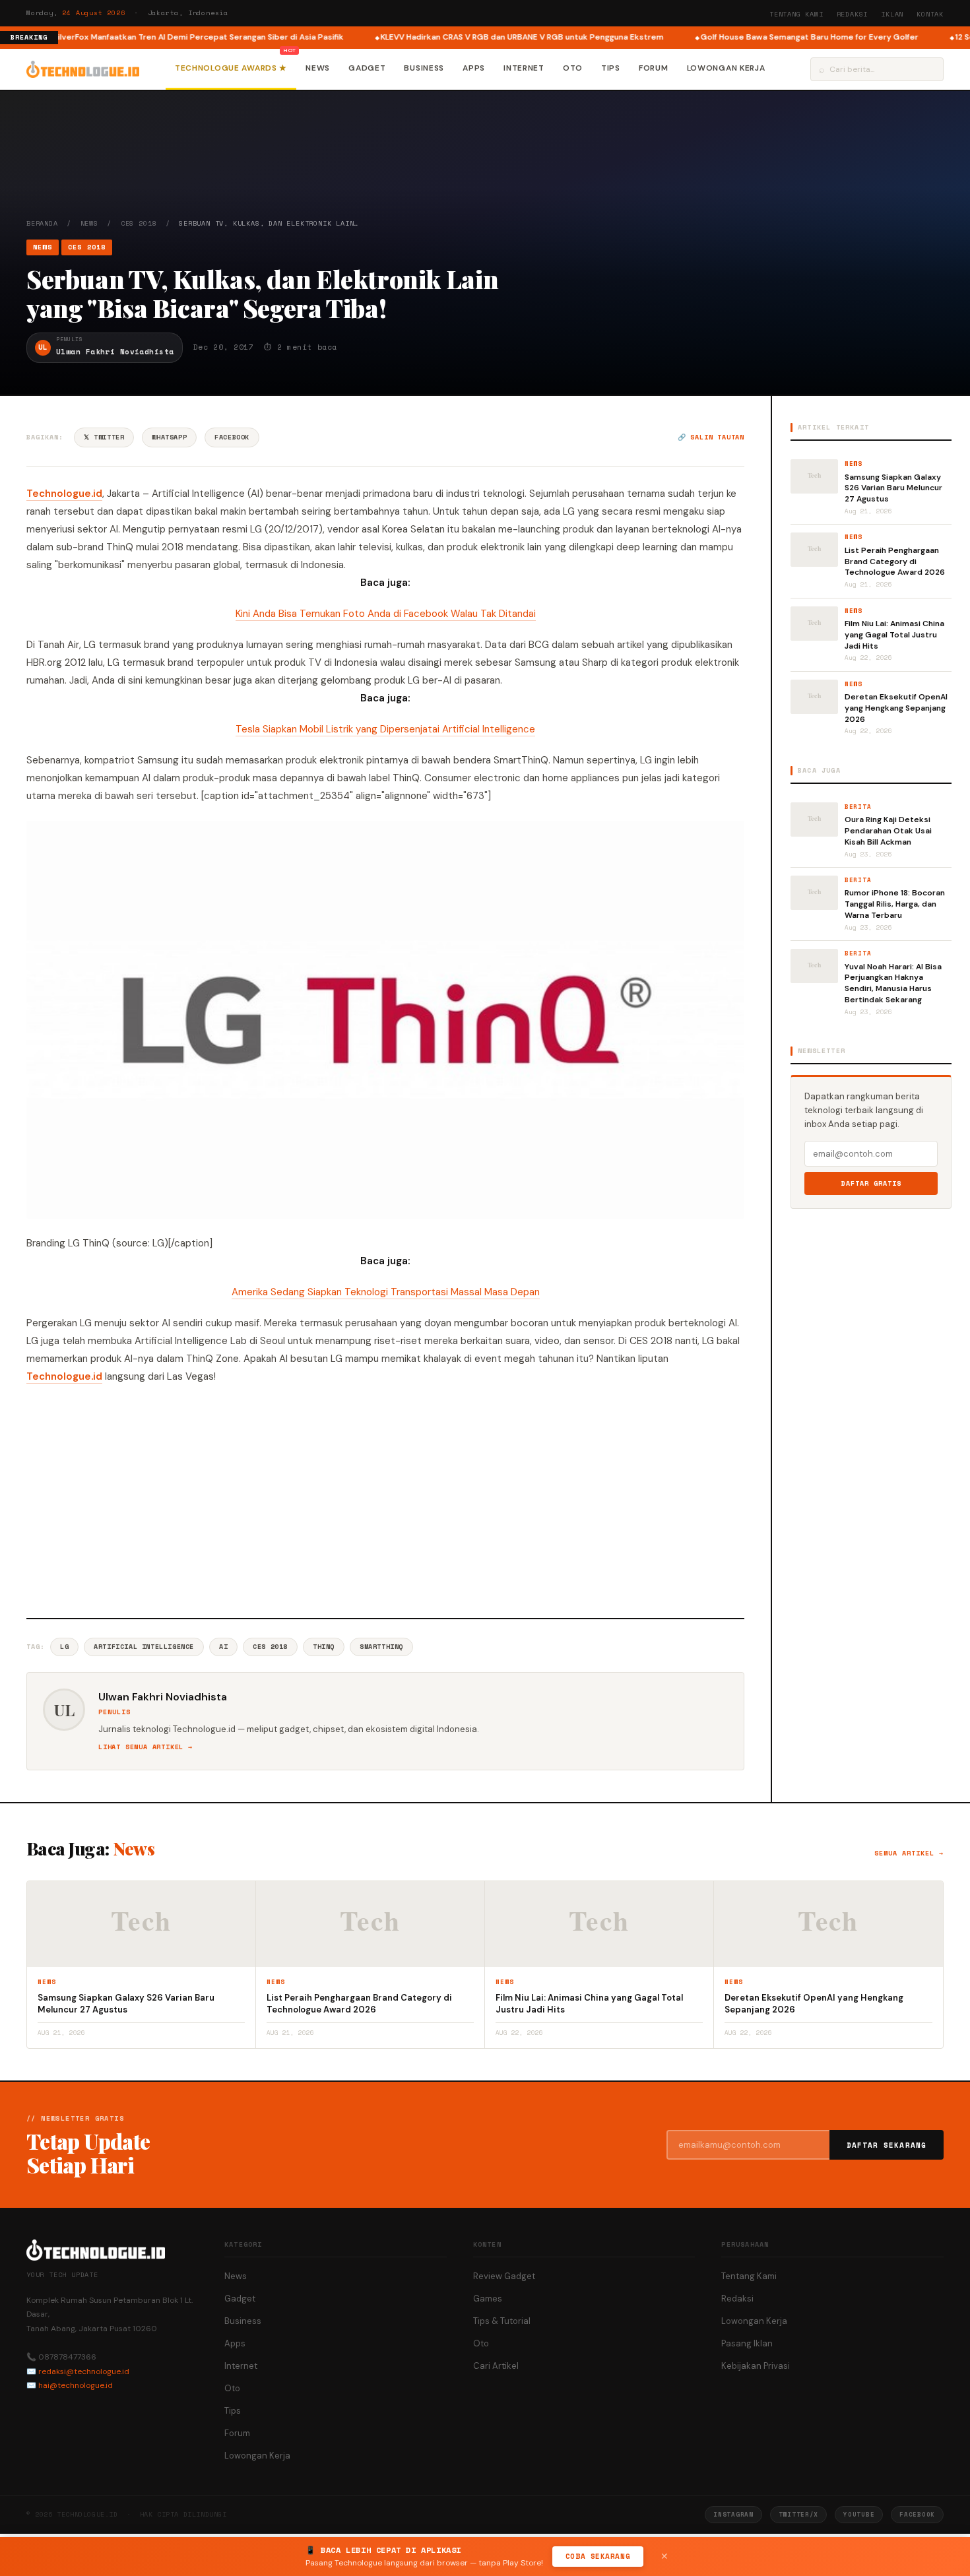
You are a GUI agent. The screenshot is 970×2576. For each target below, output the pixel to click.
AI (223, 1647)
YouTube (859, 2514)
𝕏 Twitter (104, 437)
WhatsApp (169, 437)
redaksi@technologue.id (84, 2371)
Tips (611, 68)
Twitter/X (798, 2514)
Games (488, 2299)
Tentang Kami (796, 14)
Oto (573, 68)
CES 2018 (139, 223)
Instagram (733, 2514)
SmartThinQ (381, 1647)
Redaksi (853, 14)
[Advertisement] (385, 1499)
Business (424, 68)
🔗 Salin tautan (711, 437)
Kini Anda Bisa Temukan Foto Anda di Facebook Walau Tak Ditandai (386, 614)
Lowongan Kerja (726, 68)
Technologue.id (64, 494)
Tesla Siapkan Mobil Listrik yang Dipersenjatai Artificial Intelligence (385, 729)
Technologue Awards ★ (231, 68)
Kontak (930, 14)
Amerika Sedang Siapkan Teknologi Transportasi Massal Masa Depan (386, 1292)
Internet (524, 68)
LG (64, 1647)
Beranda (42, 223)
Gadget (367, 68)
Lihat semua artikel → (145, 1747)
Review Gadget (504, 2276)
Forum (654, 68)
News (318, 68)
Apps (474, 68)
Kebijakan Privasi (756, 2366)
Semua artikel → (909, 1853)
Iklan (892, 14)
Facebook (232, 437)
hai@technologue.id (76, 2385)
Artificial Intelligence (144, 1647)
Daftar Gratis (871, 1183)
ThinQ (324, 1647)
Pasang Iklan (747, 2343)
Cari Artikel (496, 2366)
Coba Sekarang (598, 2556)
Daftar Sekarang (887, 2145)
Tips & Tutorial (502, 2321)
